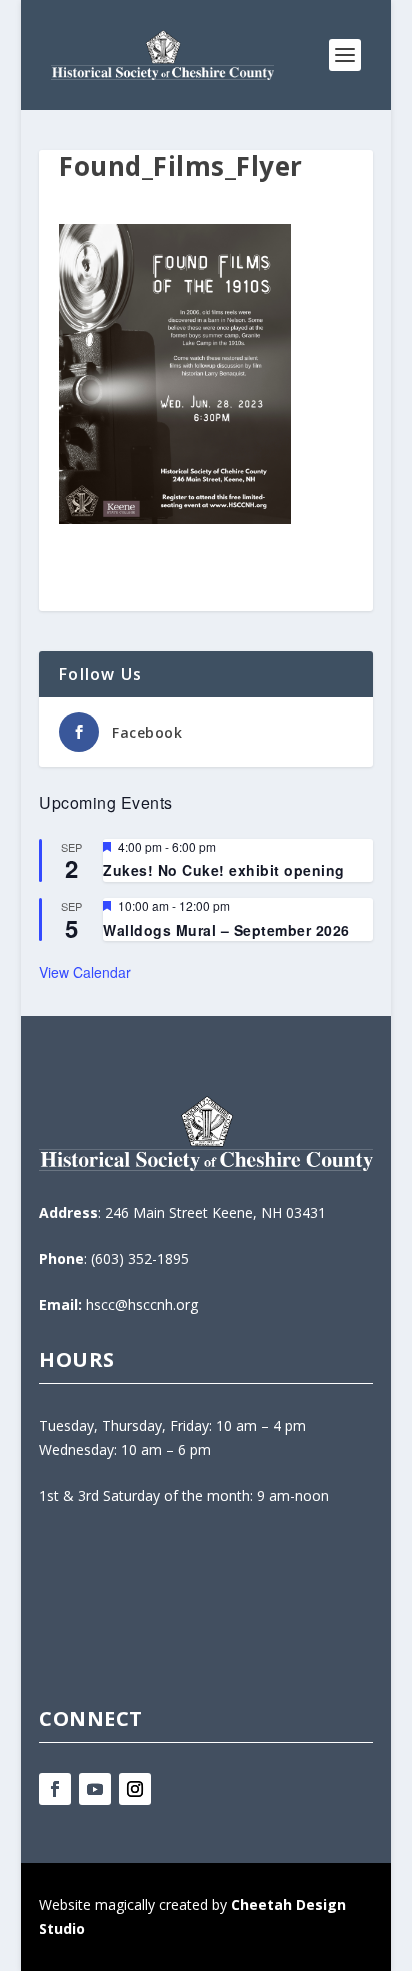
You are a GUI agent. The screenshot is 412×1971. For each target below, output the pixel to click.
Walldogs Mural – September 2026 (226, 930)
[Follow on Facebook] (55, 1789)
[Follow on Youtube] (95, 1789)
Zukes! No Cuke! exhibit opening (224, 870)
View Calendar (85, 972)
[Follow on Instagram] (135, 1789)
